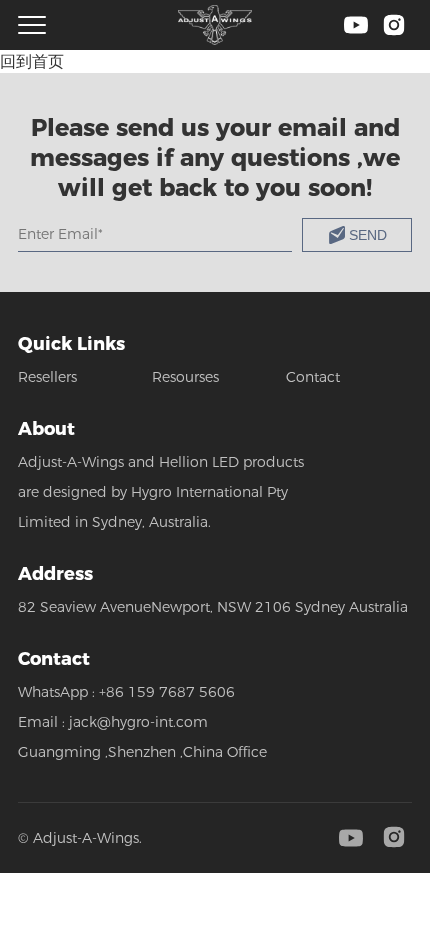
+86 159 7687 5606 (167, 692)
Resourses (185, 377)
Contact (313, 377)
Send (368, 235)
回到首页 (32, 61)
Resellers (47, 377)
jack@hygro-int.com (138, 722)
